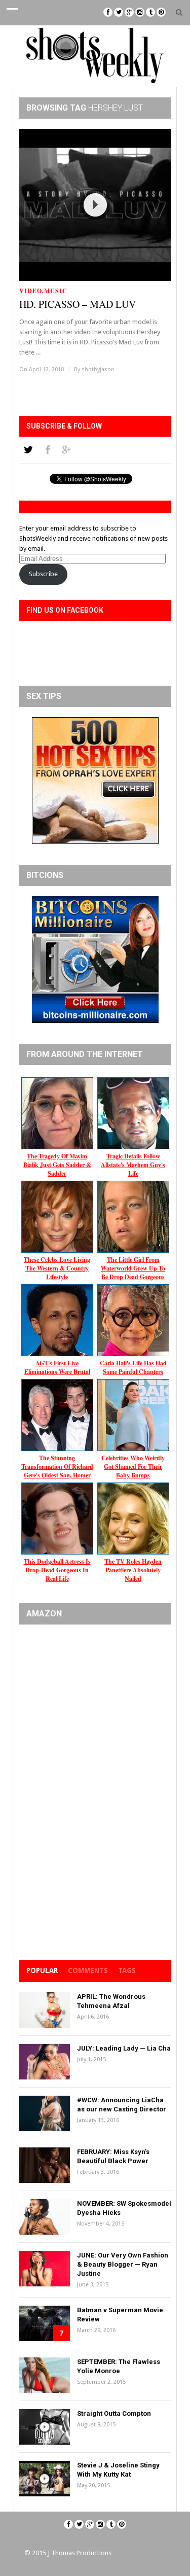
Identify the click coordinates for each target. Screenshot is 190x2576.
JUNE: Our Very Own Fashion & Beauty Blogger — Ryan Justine (123, 2264)
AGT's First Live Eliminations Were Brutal (57, 1367)
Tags (127, 1970)
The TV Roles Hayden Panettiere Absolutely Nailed (133, 1570)
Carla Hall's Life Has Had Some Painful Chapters (133, 1367)
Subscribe (43, 574)
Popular (42, 1970)
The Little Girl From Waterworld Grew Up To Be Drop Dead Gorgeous (133, 1268)
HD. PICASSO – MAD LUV (78, 304)
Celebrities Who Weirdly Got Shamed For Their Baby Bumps (133, 1467)
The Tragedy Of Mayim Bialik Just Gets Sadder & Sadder (57, 1165)
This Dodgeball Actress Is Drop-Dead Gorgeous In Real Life (57, 1570)
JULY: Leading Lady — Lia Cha (124, 2048)
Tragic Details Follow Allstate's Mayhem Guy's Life (133, 1165)
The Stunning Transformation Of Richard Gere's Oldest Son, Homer (57, 1467)
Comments (88, 1970)
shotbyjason (98, 369)
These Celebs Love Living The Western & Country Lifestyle (57, 1268)
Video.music (43, 291)
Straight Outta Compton (114, 2413)
